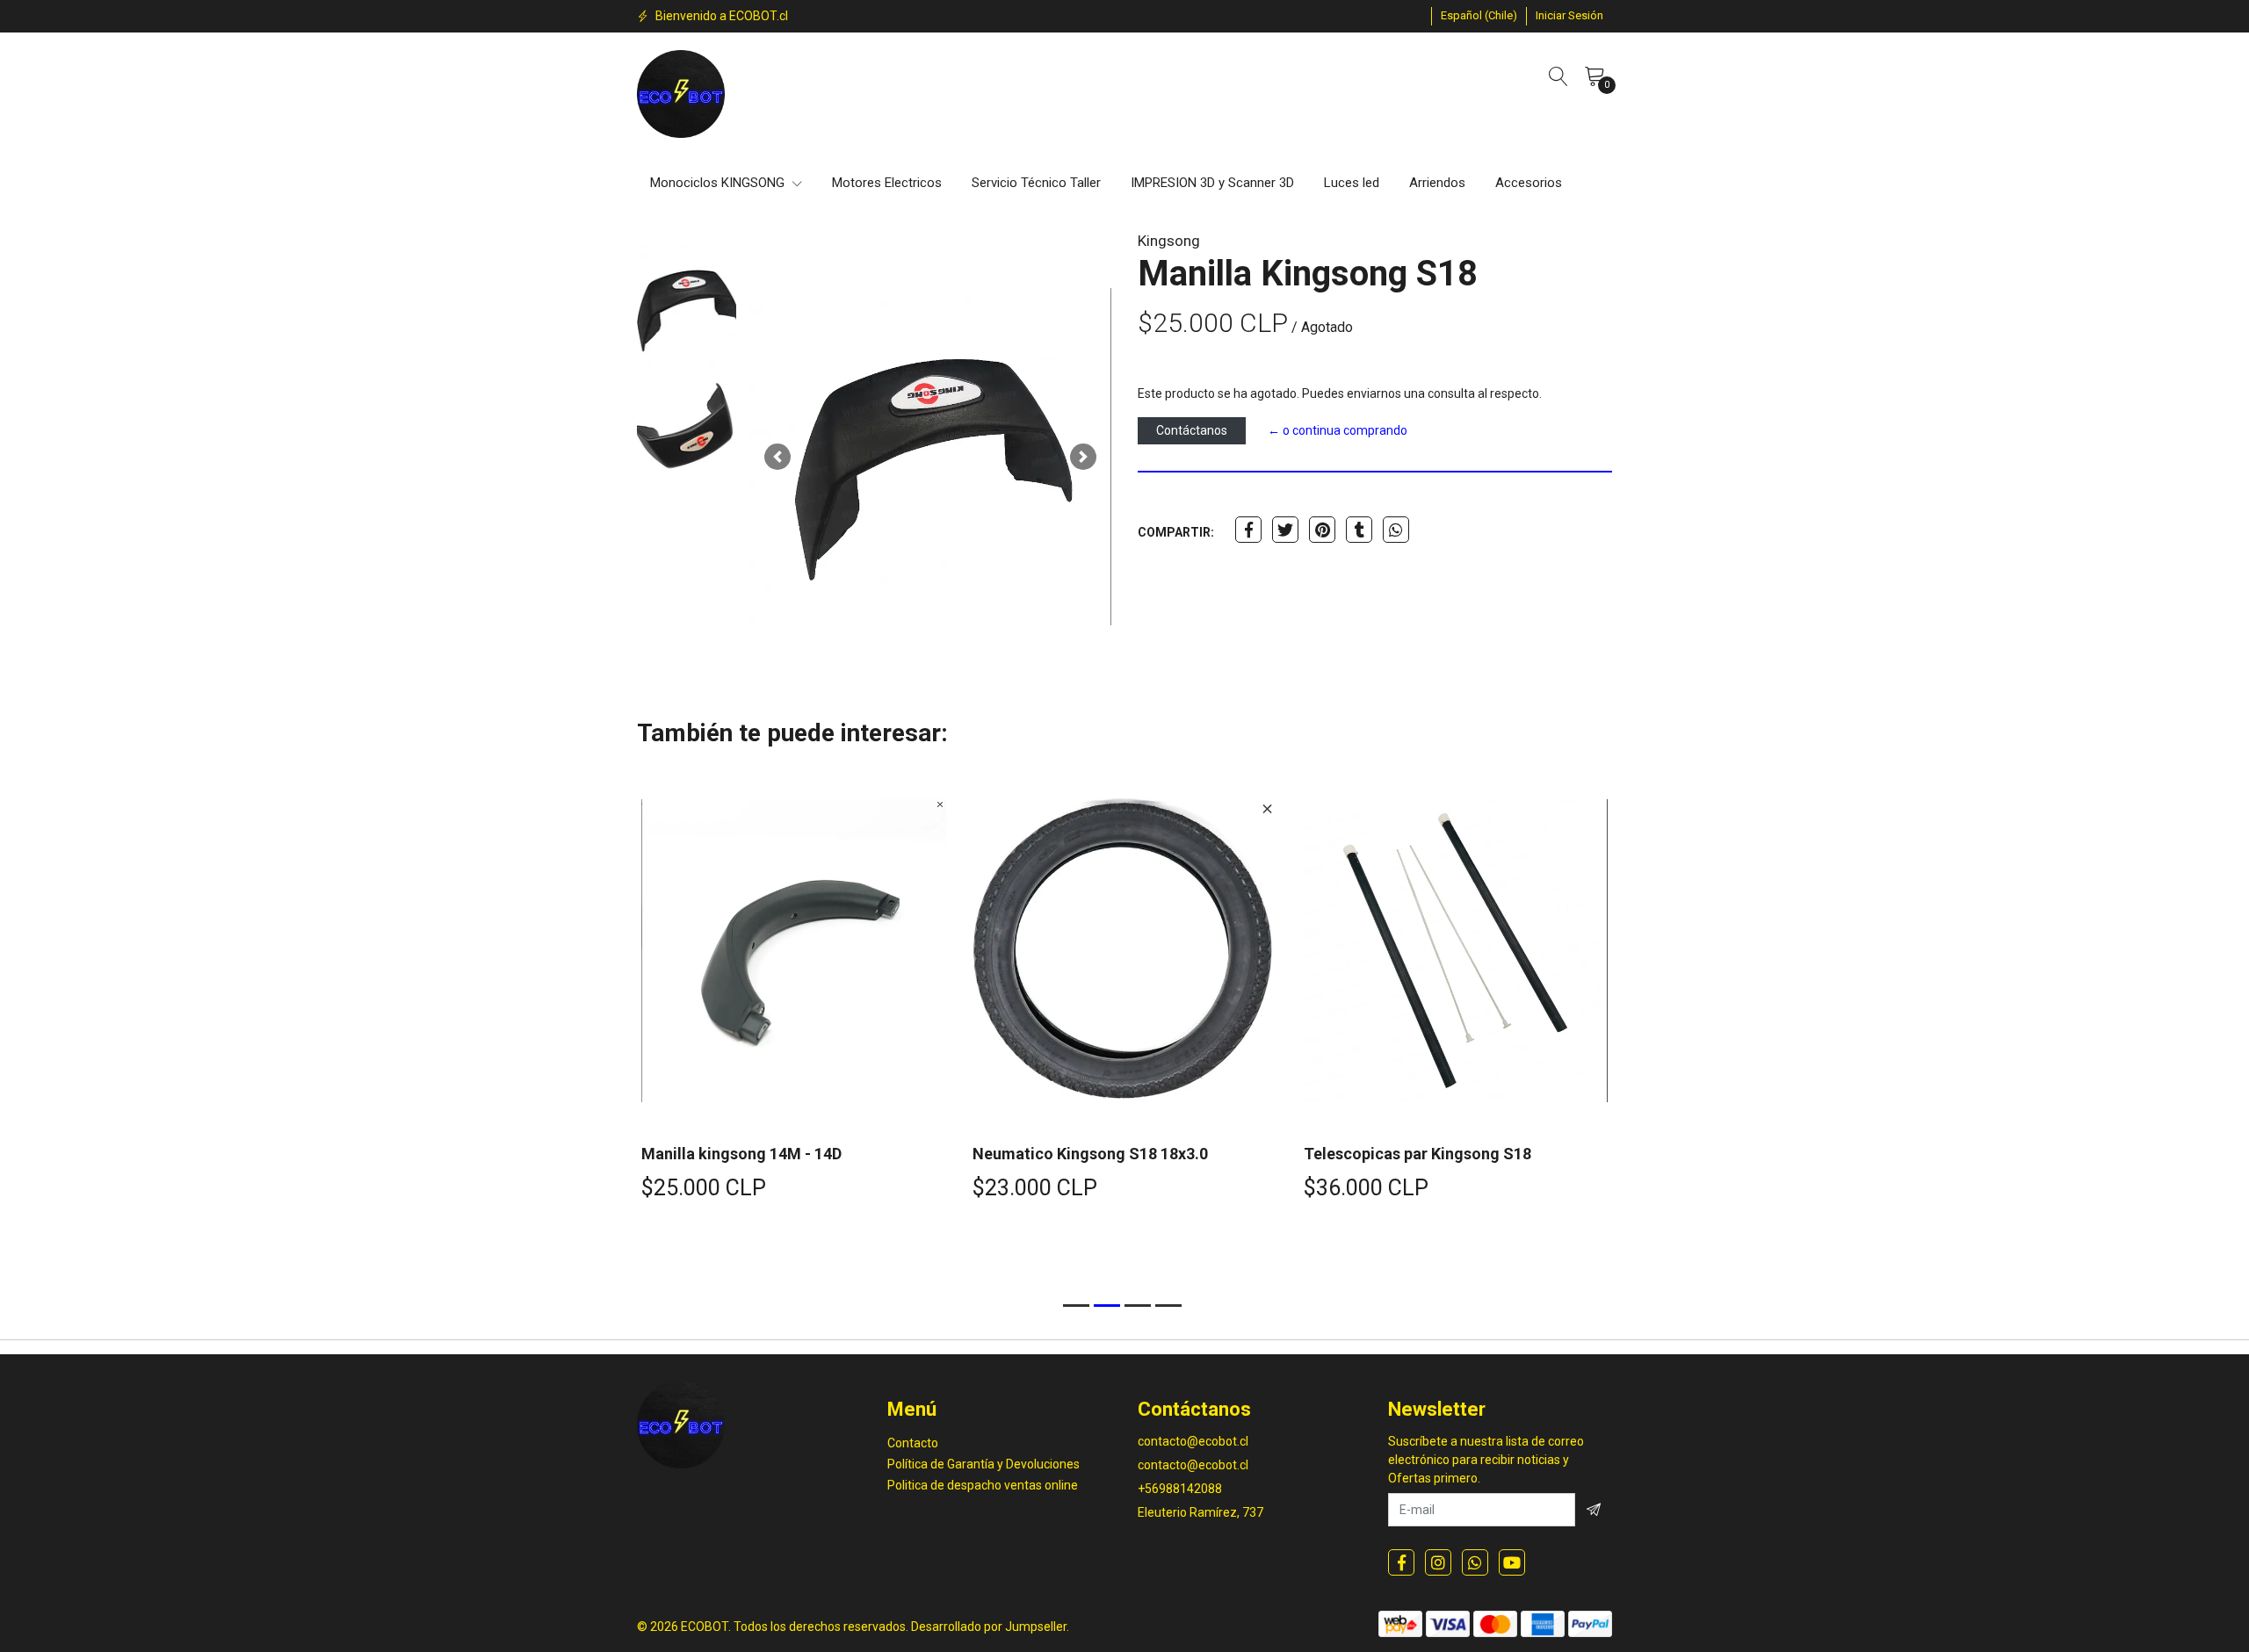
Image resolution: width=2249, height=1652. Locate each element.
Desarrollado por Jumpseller (989, 1627)
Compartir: (1176, 532)
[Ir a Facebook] (1401, 1562)
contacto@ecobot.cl (1193, 1441)
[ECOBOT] (681, 94)
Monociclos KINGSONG (719, 183)
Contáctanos (1192, 430)
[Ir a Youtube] (1512, 1562)
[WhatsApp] (1475, 1562)
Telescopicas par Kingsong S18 (1417, 1154)
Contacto (913, 1443)
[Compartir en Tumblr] (1359, 530)
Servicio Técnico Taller (1036, 183)
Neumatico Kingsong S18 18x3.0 (1090, 1154)
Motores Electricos (887, 183)
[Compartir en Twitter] (1285, 530)
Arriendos (1437, 183)
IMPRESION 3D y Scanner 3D (1212, 183)
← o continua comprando (1338, 430)
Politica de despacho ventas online (983, 1485)
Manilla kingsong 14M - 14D (741, 1154)
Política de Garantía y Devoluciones (983, 1464)
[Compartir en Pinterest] (1322, 530)
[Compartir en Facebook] (1248, 530)
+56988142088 (1180, 1489)
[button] (1479, 16)
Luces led (1352, 183)
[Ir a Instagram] (1438, 1562)
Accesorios (1529, 183)
